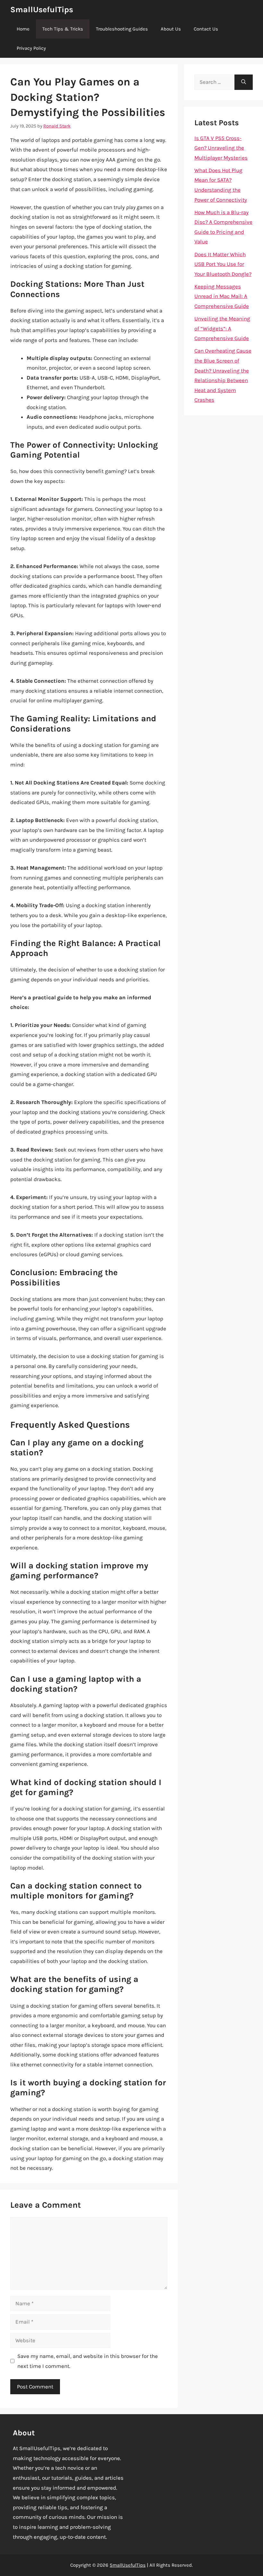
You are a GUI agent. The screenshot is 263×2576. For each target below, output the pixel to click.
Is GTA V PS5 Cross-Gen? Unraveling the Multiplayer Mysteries (221, 148)
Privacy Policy (31, 48)
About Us (171, 29)
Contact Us (206, 29)
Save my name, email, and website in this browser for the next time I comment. (88, 2361)
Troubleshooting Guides (122, 29)
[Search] (244, 82)
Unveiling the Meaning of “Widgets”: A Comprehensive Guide (222, 328)
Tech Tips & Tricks (63, 29)
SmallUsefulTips (42, 9)
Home (23, 29)
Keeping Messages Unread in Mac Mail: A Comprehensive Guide (222, 296)
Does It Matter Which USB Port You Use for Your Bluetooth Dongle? (223, 264)
